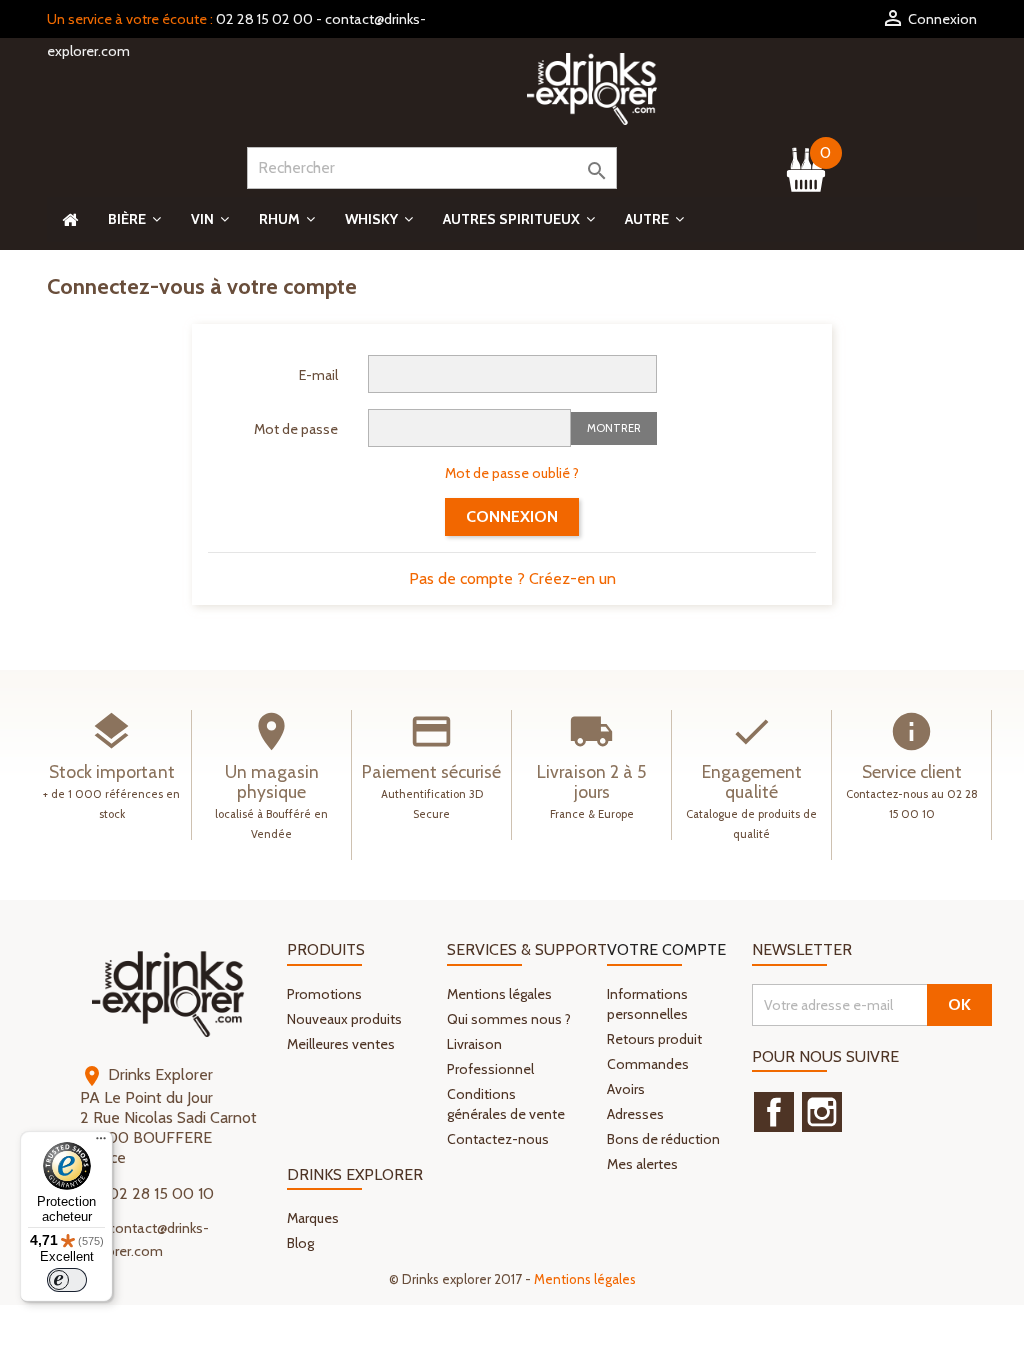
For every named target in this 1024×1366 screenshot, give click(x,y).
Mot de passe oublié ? (512, 473)
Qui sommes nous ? (509, 1019)
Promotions (324, 994)
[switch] (67, 1280)
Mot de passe (296, 429)
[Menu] (101, 1143)
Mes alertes (642, 1164)
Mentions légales (499, 994)
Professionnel (490, 1069)
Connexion (512, 516)
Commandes (648, 1064)
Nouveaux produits (344, 1019)
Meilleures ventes (341, 1044)
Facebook (774, 1112)
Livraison (474, 1044)
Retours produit (654, 1039)
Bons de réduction (663, 1139)
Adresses (635, 1114)
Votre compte (666, 949)
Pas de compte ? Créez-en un (512, 578)
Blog (300, 1243)
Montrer (614, 428)
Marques (313, 1218)
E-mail (318, 375)
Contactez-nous (498, 1139)
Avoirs (626, 1089)
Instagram (822, 1112)
